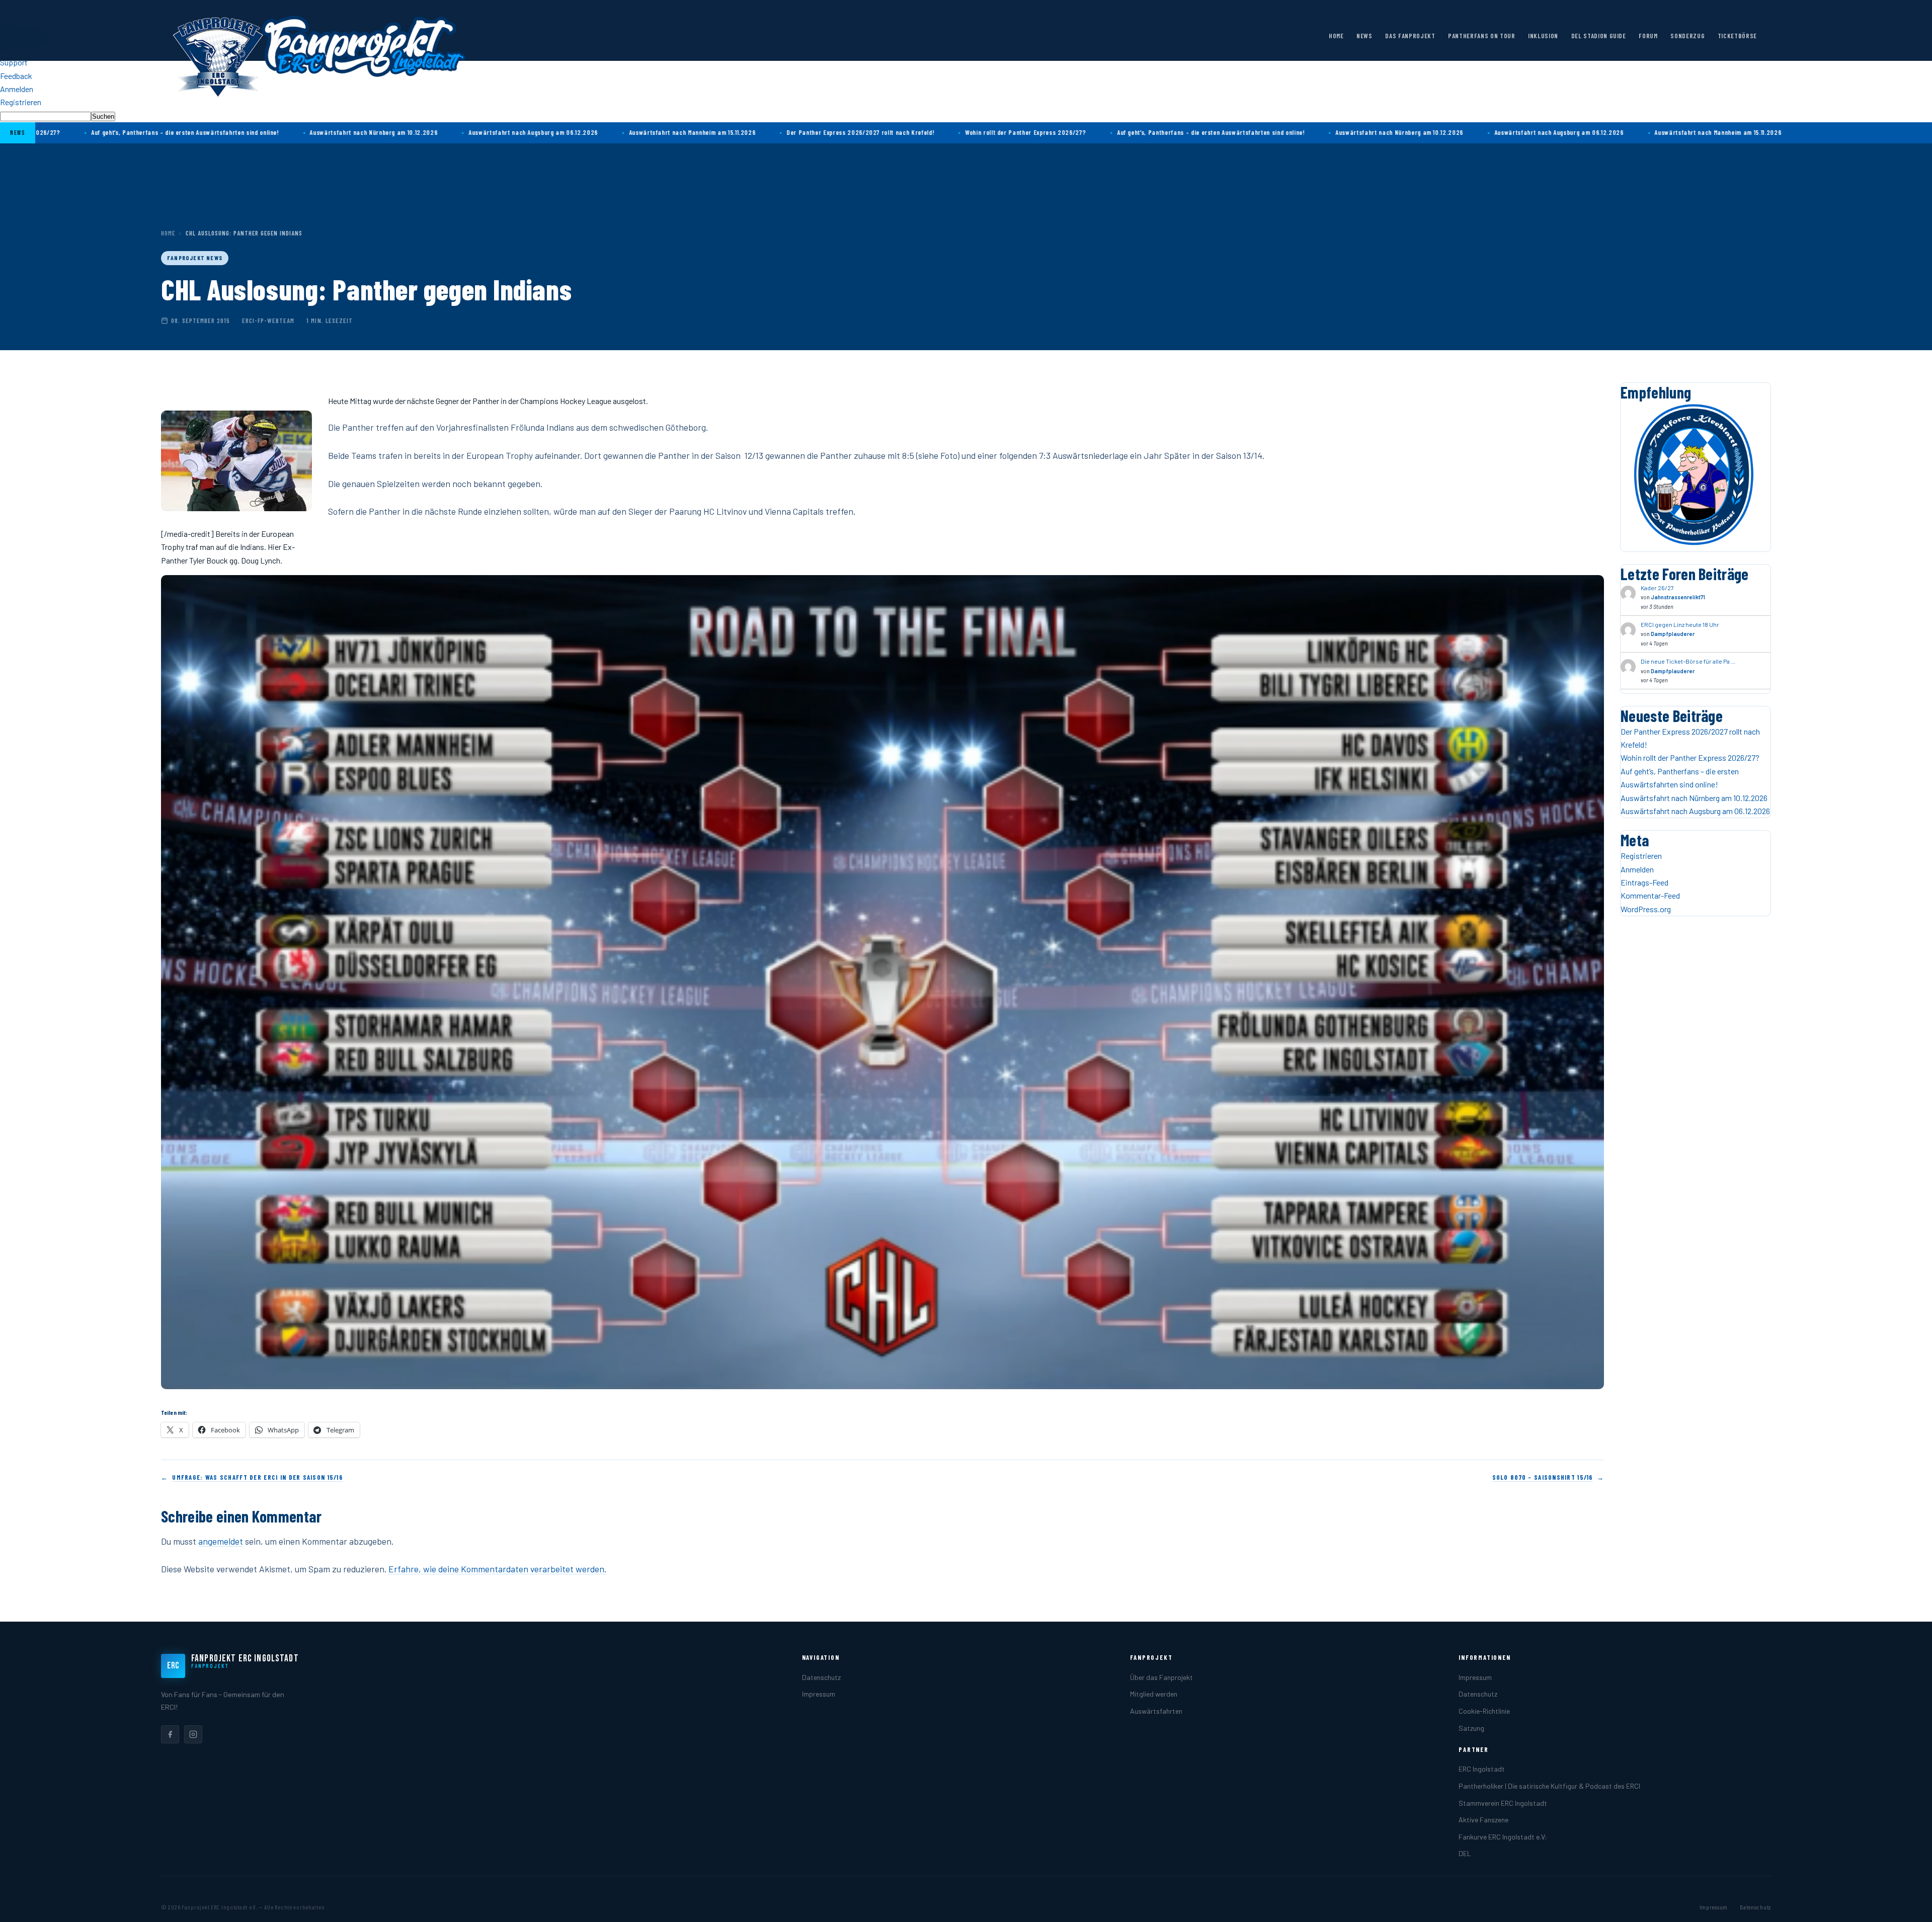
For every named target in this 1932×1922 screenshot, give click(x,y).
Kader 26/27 (1657, 588)
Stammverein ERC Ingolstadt (1503, 1803)
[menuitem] (966, 116)
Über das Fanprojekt (1161, 1677)
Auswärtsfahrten (1156, 1711)
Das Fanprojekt (1410, 36)
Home (1336, 36)
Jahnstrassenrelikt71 (1678, 597)
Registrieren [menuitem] (21, 102)
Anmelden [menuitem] (17, 89)
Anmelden (1637, 869)
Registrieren (1641, 856)
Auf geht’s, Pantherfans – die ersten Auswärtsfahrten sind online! (1081, 132)
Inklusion (1543, 36)
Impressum (819, 1694)
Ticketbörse (1737, 36)
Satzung (1471, 1728)
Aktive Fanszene (1483, 1820)
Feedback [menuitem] (16, 76)
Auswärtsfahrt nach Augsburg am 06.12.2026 (404, 132)
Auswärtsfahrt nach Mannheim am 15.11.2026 (562, 132)
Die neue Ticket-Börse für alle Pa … (1688, 661)
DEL (1465, 1853)
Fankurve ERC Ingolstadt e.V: (1503, 1837)
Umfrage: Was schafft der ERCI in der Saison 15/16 (257, 1477)
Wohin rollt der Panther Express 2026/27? (896, 132)
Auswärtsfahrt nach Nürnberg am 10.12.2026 (244, 132)
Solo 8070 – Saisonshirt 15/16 (1543, 1477)
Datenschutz (821, 1677)
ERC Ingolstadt (1482, 1769)
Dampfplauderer (1673, 634)
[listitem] (170, 1734)
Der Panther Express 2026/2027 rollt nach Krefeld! (731, 132)
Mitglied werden (1154, 1694)
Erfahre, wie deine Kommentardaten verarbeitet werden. (497, 1569)
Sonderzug (1687, 36)
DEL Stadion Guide (1599, 36)
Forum (1648, 36)
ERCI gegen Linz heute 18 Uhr (1680, 624)
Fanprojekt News (195, 258)
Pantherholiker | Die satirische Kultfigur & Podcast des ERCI (1549, 1786)
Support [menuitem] (14, 62)
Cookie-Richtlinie (1484, 1711)
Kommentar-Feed (1650, 895)
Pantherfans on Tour (1481, 36)
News (1364, 36)
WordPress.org (1646, 909)
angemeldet (221, 1541)
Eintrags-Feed (1644, 882)
